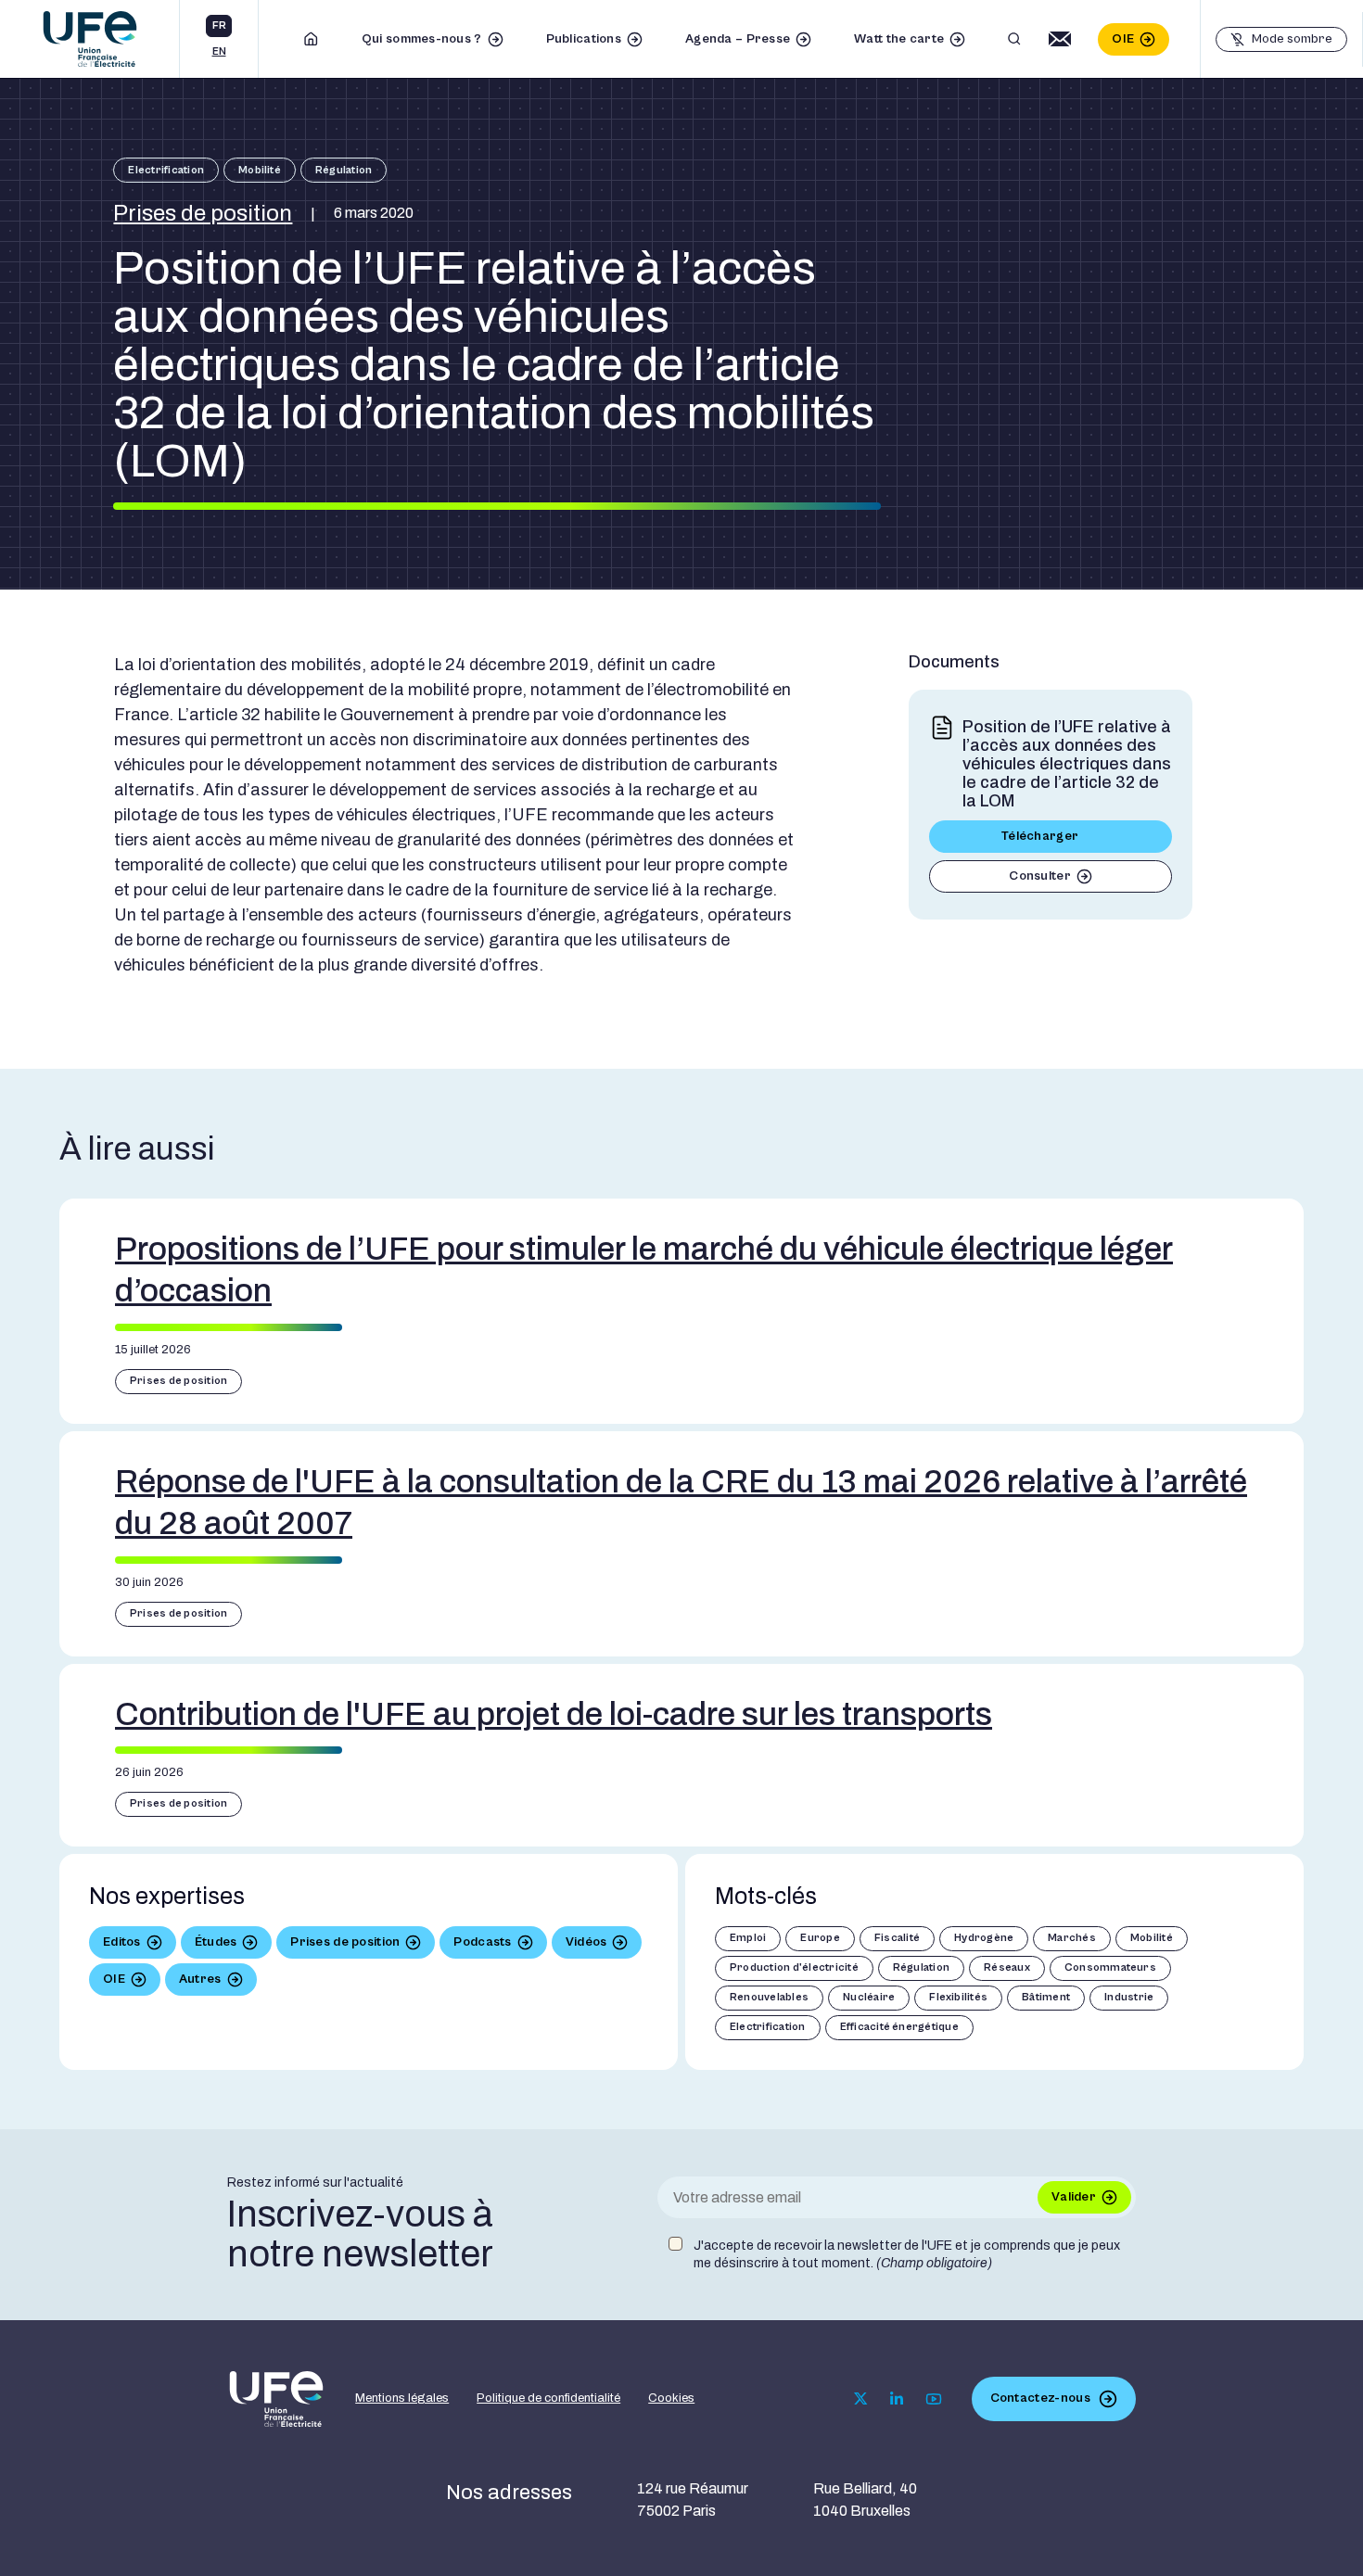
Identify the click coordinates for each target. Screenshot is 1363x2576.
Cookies (671, 2398)
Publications (584, 39)
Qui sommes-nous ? (422, 39)
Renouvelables (769, 1997)
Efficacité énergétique (899, 2027)
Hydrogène (984, 1938)
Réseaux (1007, 1967)
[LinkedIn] (897, 2399)
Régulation (344, 170)
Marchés (1072, 1938)
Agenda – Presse (738, 39)
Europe (820, 1938)
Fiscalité (897, 1938)
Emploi (748, 1938)
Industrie (1129, 1997)
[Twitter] (861, 2398)
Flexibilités (958, 1997)
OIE (1123, 39)
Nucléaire (869, 1997)
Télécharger (1040, 836)
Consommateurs (1110, 1967)
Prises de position (203, 213)
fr (219, 25)
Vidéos (586, 1942)
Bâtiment (1046, 1997)
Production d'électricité (794, 1967)
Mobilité (260, 170)
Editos (122, 1942)
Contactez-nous (1040, 2398)
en (219, 51)
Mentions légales (402, 2398)
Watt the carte (899, 39)
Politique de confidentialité (548, 2398)
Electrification (166, 170)
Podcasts (482, 1942)
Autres (200, 1979)
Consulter (1040, 876)
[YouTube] (934, 2399)
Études (216, 1942)
